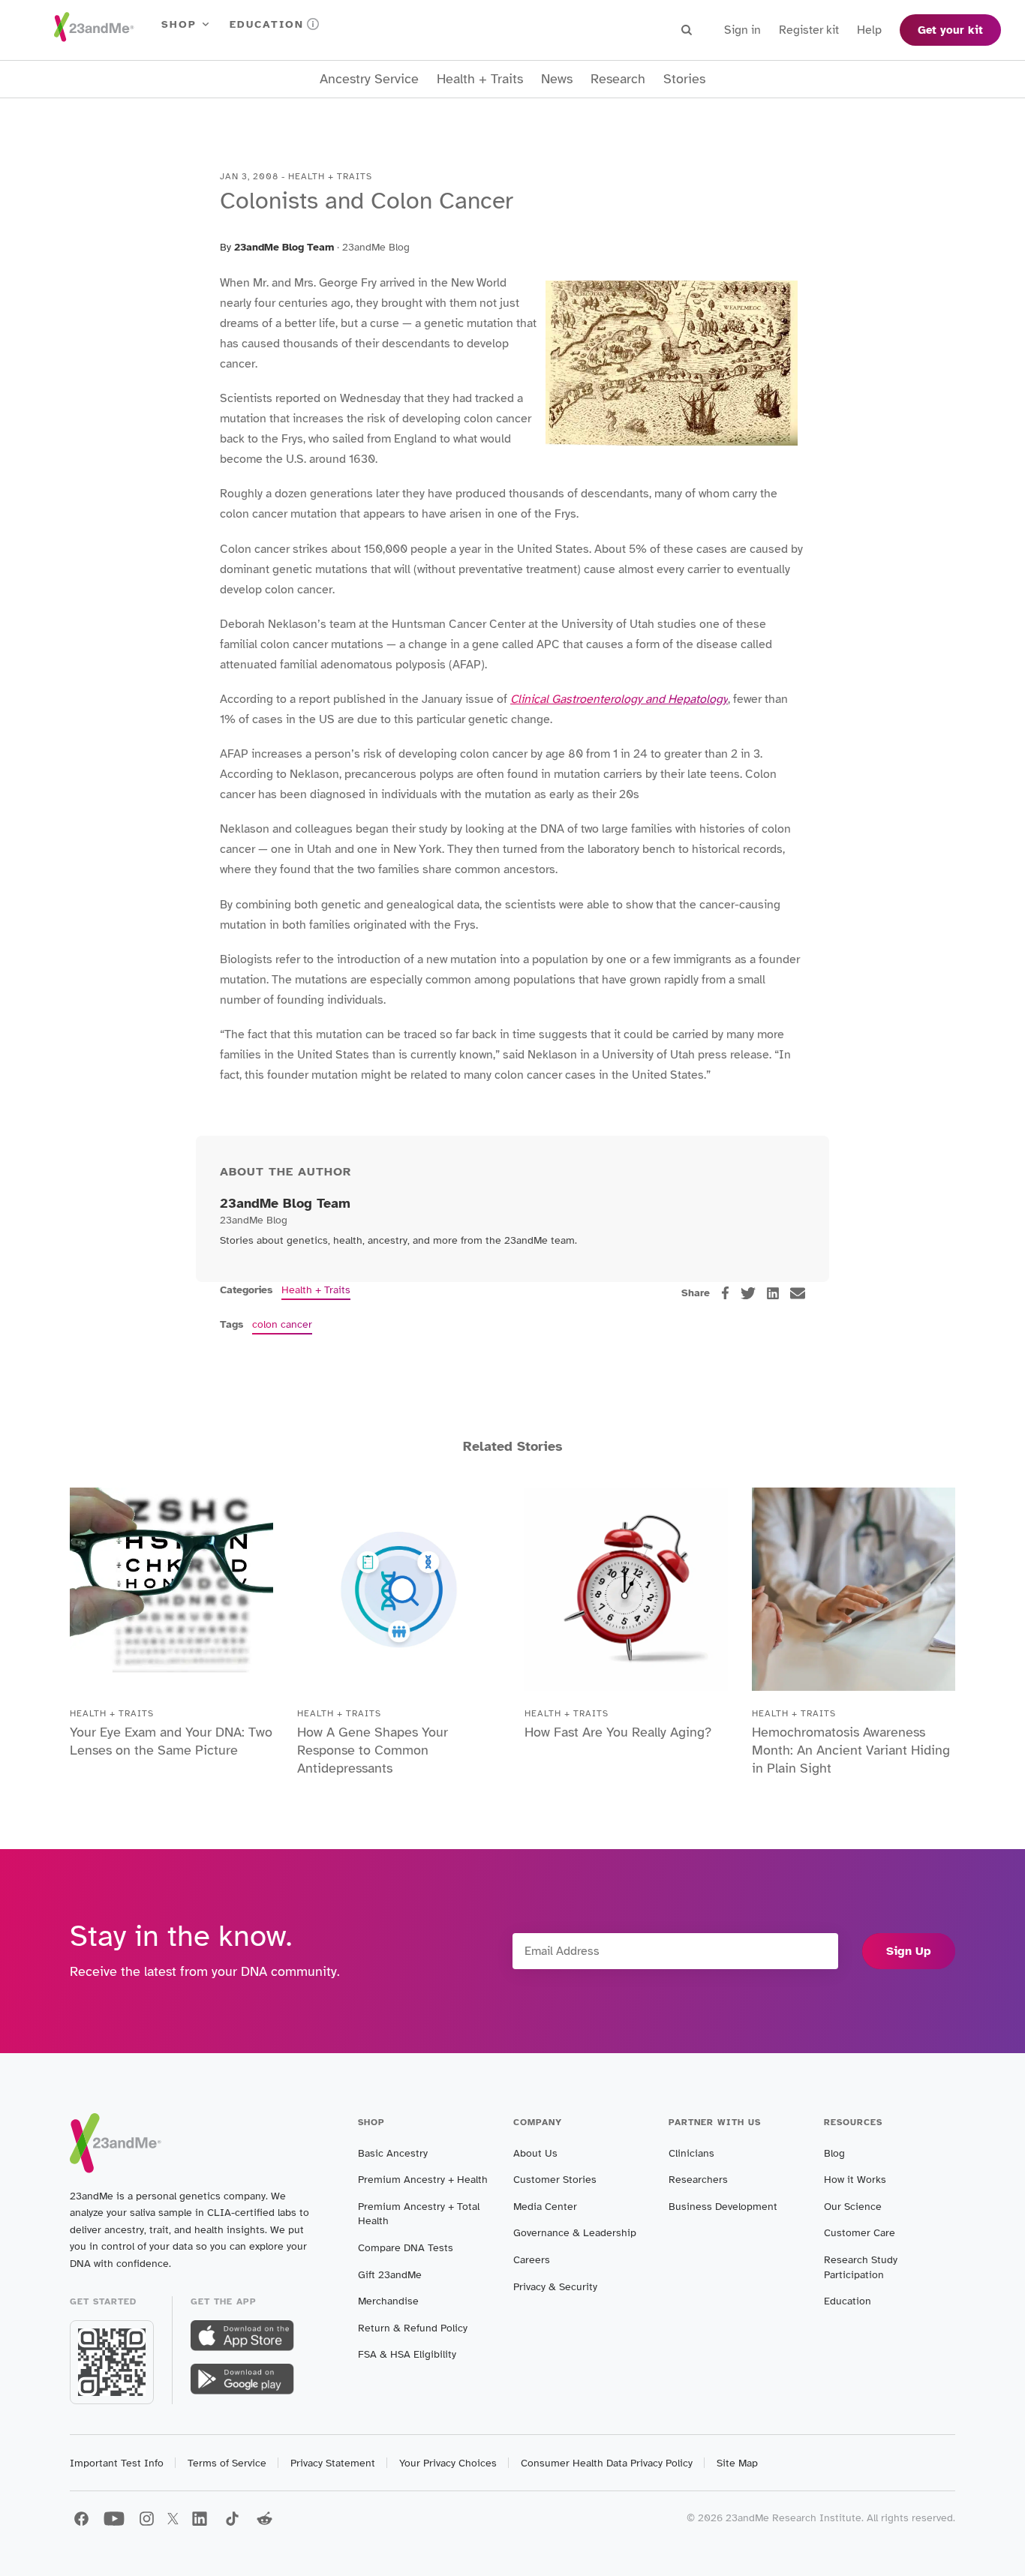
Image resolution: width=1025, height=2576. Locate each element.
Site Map (737, 2463)
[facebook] (725, 1293)
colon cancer (282, 1324)
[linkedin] (773, 1293)
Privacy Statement (333, 2463)
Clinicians (691, 2153)
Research (618, 79)
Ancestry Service (369, 79)
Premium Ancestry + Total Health (419, 2214)
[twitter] (748, 1293)
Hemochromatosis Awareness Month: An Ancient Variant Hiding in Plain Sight (851, 1750)
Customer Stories (555, 2180)
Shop (179, 24)
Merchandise (388, 2301)
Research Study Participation (861, 2267)
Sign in (742, 30)
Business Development (723, 2207)
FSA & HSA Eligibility (407, 2354)
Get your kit (950, 30)
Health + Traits (480, 79)
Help (869, 30)
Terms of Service (227, 2463)
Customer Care (860, 2233)
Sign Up (909, 1951)
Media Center (545, 2207)
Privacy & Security (555, 2287)
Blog (834, 2153)
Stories (684, 79)
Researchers (698, 2180)
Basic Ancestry (393, 2153)
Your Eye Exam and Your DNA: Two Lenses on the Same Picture (171, 1741)
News (557, 79)
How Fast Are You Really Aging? (618, 1732)
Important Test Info (117, 2463)
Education (267, 24)
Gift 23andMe (390, 2275)
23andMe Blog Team (284, 247)
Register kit (809, 30)
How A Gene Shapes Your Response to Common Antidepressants (373, 1750)
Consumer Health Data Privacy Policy (607, 2463)
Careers (532, 2260)
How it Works (855, 2180)
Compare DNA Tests (406, 2248)
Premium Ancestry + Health (423, 2180)
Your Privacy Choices (448, 2463)
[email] (798, 1293)
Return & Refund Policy (413, 2328)
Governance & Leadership (575, 2233)
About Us (535, 2153)
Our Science (853, 2207)
